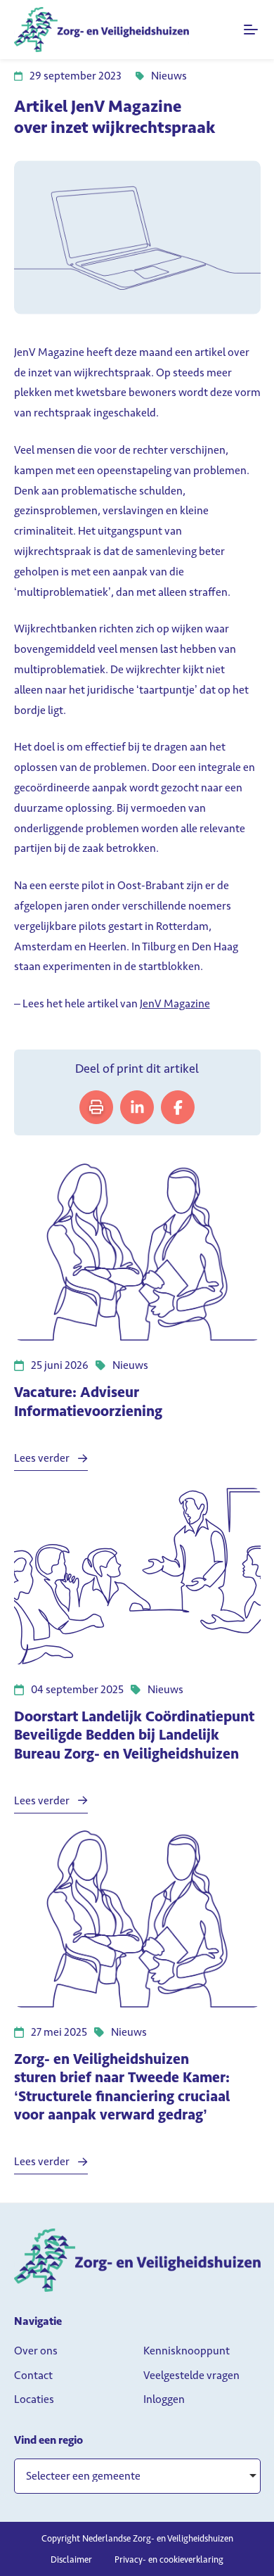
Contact (33, 2375)
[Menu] (252, 30)
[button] (137, 2476)
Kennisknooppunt (187, 2351)
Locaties (34, 2399)
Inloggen (164, 2399)
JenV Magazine (175, 1003)
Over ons (36, 2351)
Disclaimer (71, 2559)
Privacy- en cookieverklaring (169, 2559)
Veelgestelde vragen (191, 2375)
